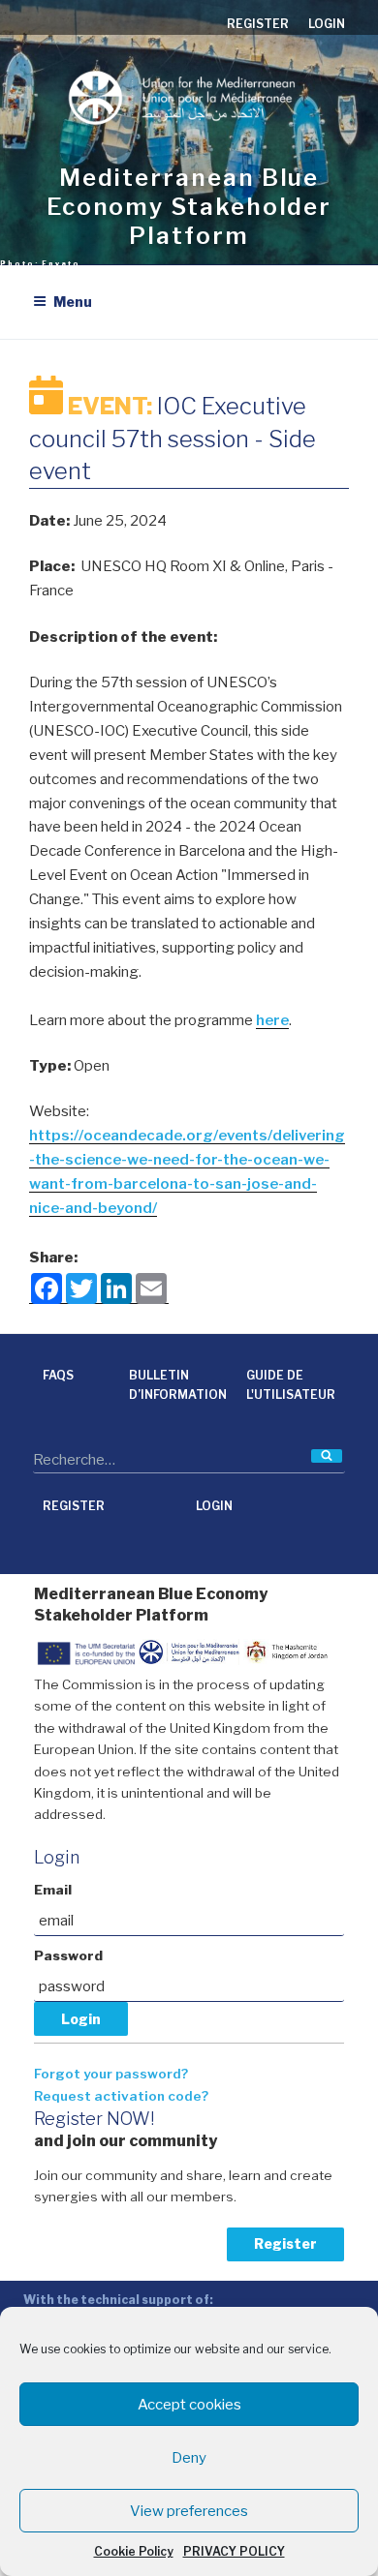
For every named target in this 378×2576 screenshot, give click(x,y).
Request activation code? (121, 2096)
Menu (73, 302)
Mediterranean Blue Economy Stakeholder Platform (189, 207)
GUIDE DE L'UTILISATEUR (291, 1385)
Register (285, 2243)
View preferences (189, 2511)
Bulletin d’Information (178, 1385)
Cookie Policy (134, 2551)
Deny (189, 2458)
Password (68, 1955)
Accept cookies (189, 2405)
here (272, 1020)
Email (53, 1890)
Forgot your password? (111, 2074)
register (258, 24)
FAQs (58, 1375)
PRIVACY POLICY (234, 2551)
